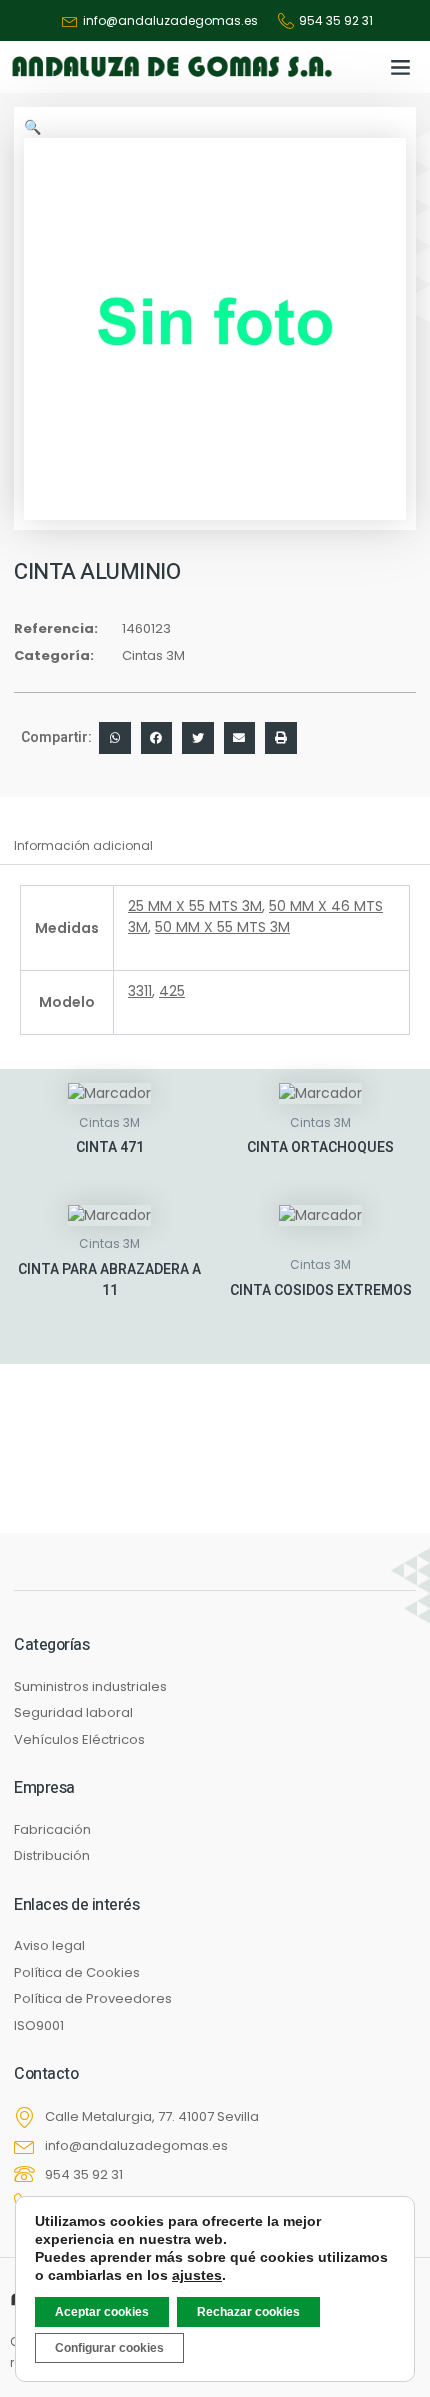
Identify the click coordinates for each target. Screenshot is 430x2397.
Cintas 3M (153, 655)
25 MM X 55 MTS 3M (195, 906)
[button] (401, 67)
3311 (140, 991)
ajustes (197, 2275)
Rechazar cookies (248, 2312)
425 (172, 991)
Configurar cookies (109, 2348)
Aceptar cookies (102, 2312)
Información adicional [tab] (83, 845)
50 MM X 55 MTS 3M (222, 927)
